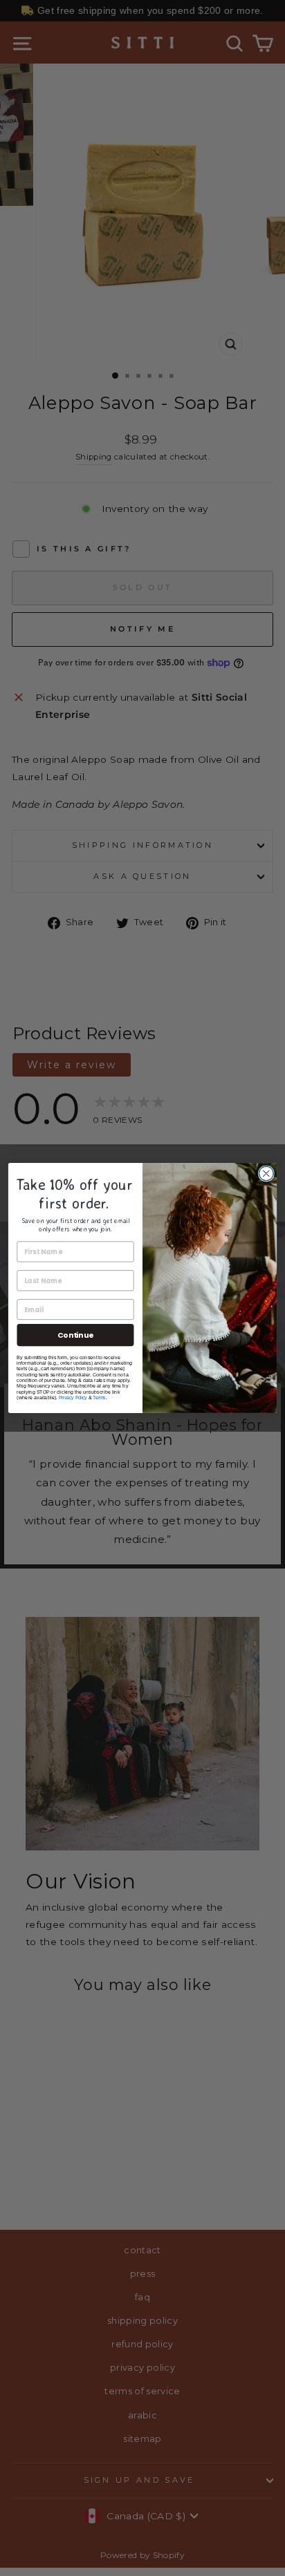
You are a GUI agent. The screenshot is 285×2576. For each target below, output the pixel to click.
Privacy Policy (73, 1398)
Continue (75, 1335)
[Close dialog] (266, 1174)
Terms (99, 1398)
